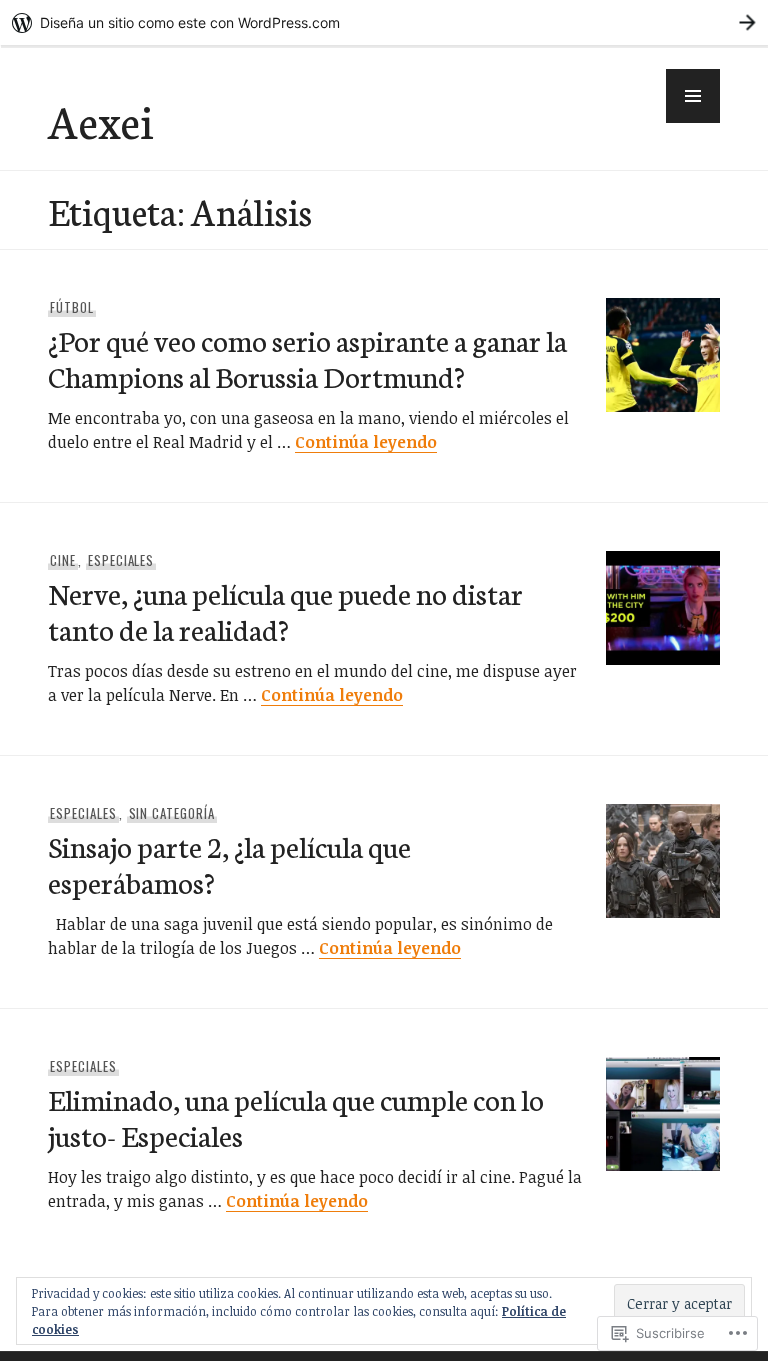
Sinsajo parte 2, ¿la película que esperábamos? (229, 863)
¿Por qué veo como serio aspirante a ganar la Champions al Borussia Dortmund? (307, 357)
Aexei (100, 120)
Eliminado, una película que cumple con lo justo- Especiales (296, 1116)
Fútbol (72, 307)
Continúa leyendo (366, 442)
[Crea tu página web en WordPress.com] (384, 22)
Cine (63, 560)
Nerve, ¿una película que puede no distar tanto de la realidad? (285, 610)
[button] (693, 96)
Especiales (121, 560)
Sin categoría (172, 813)
